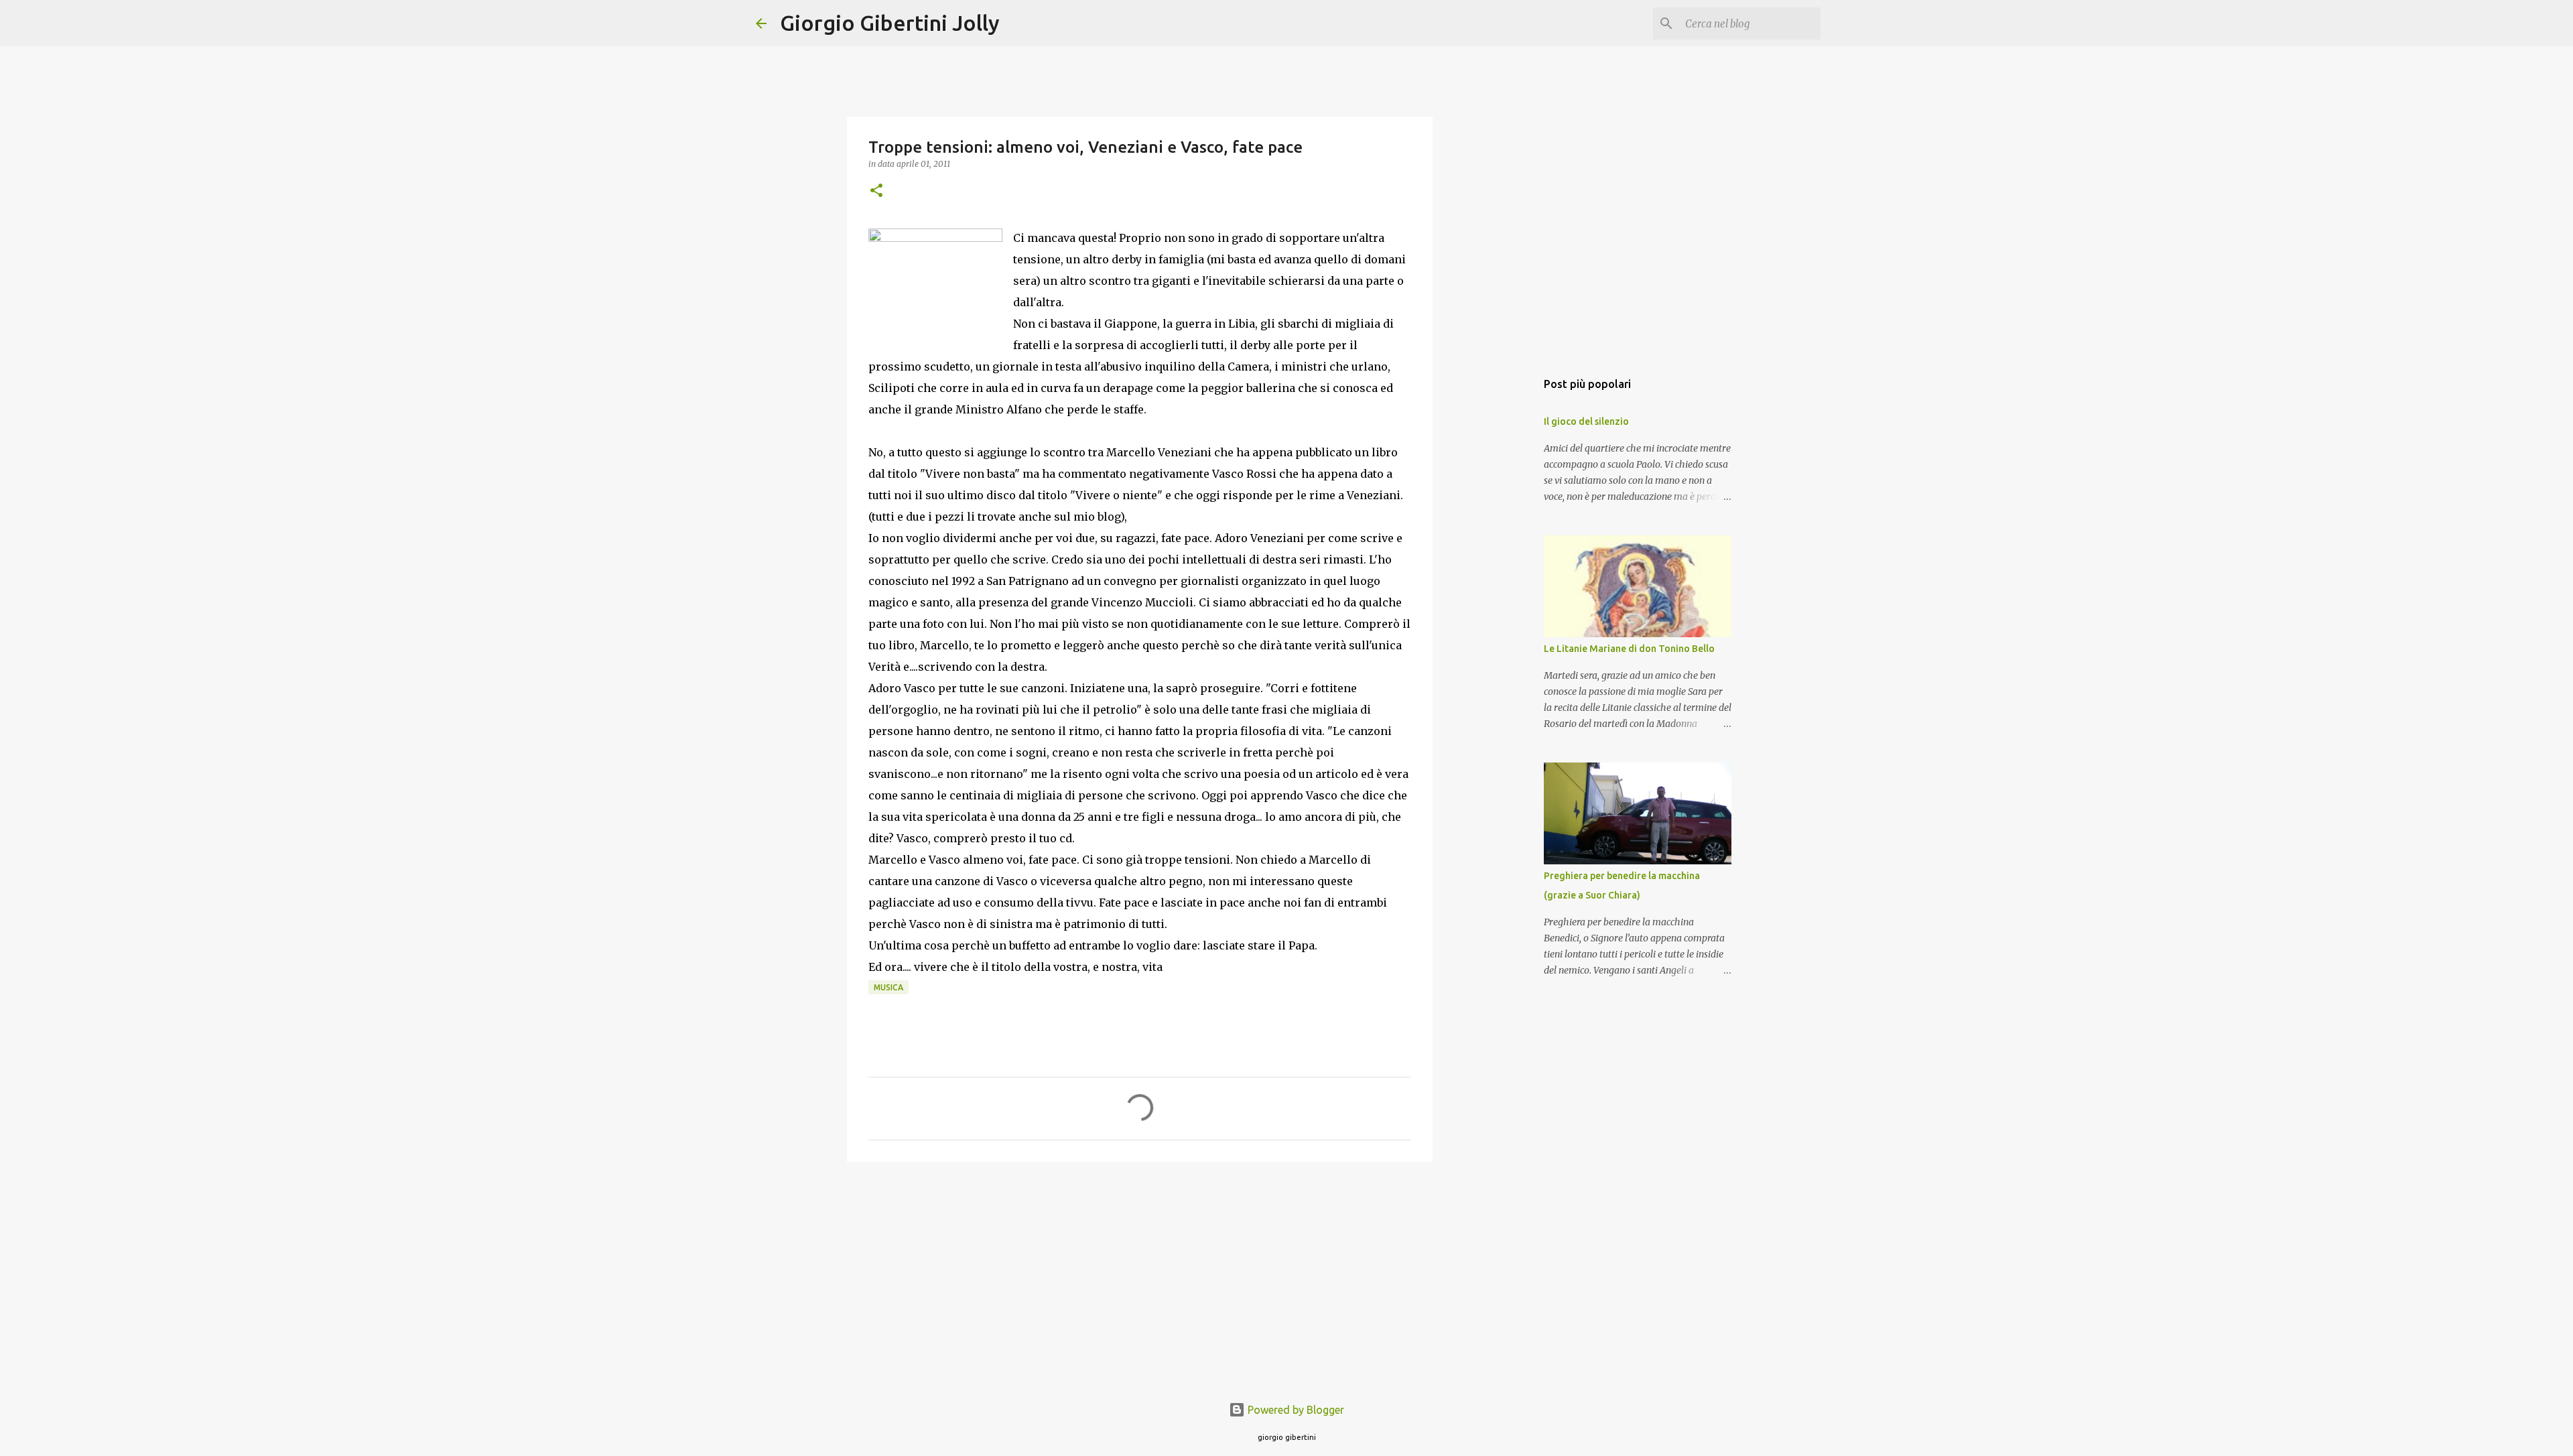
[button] (876, 191)
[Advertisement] (1140, 1276)
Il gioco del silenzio (1586, 421)
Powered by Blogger (1295, 1410)
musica (888, 987)
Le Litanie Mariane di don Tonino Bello (1629, 649)
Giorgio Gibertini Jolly (890, 23)
